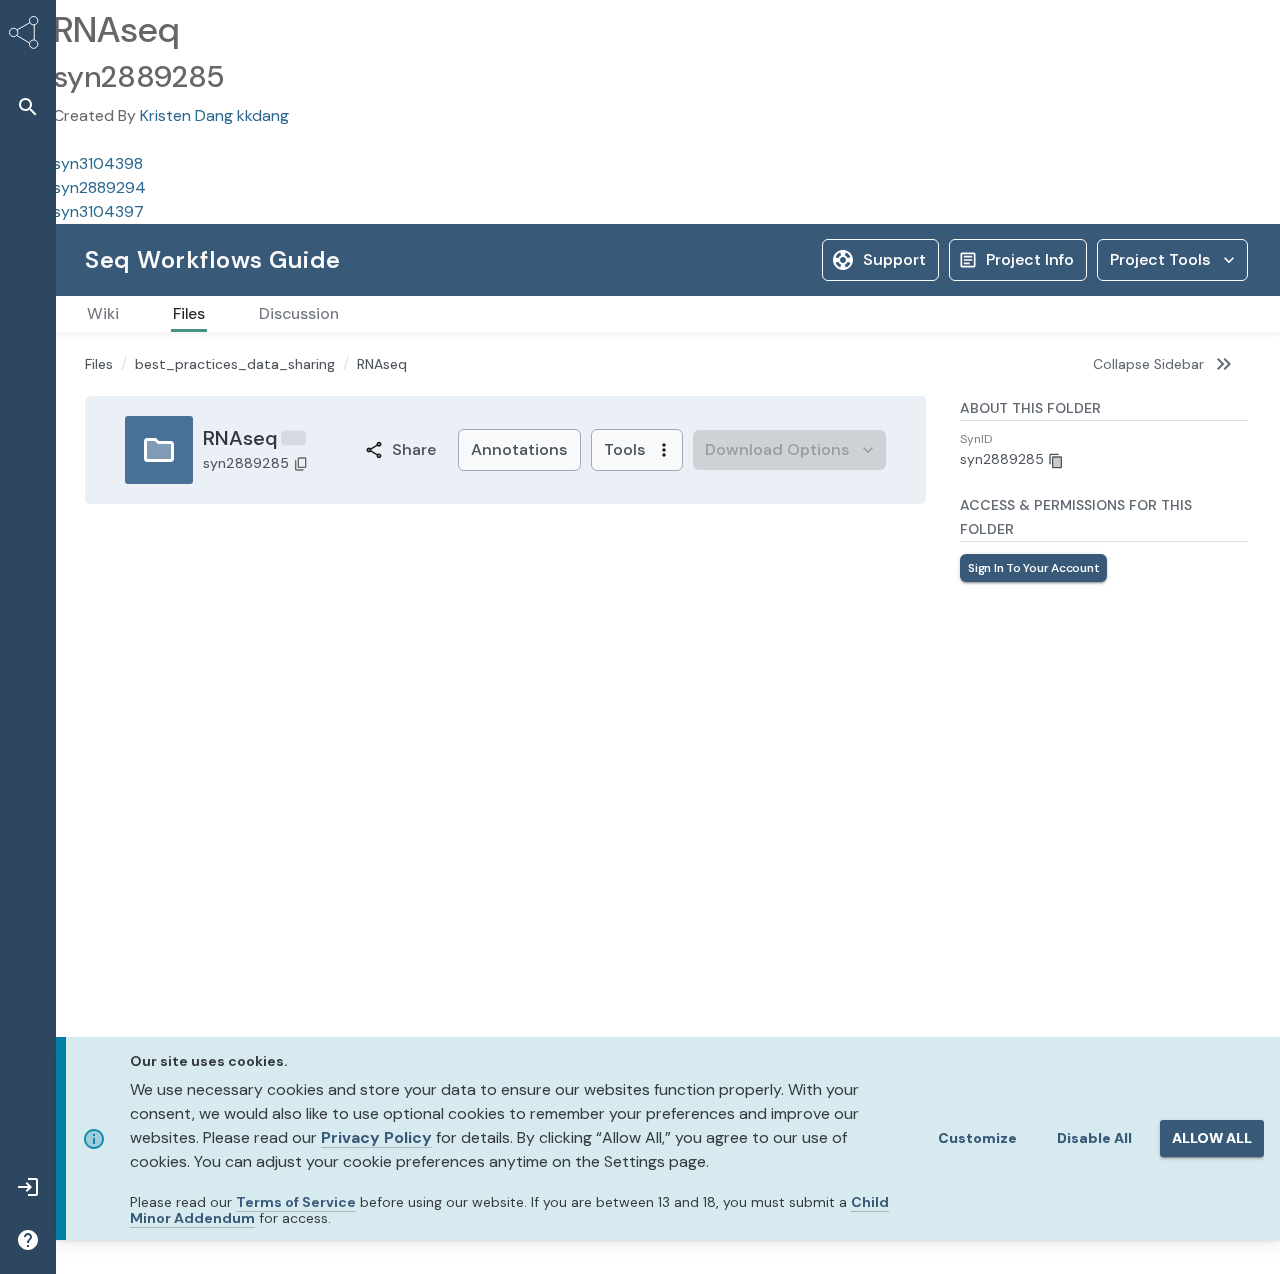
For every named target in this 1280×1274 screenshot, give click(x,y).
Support (894, 259)
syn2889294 (99, 187)
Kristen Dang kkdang (214, 115)
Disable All (1094, 1138)
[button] (28, 106)
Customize (977, 1138)
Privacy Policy (376, 1137)
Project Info (1030, 259)
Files (99, 364)
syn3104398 (98, 163)
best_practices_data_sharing (235, 364)
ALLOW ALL (1212, 1138)
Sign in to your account (1033, 664)
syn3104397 (98, 211)
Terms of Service (296, 1202)
